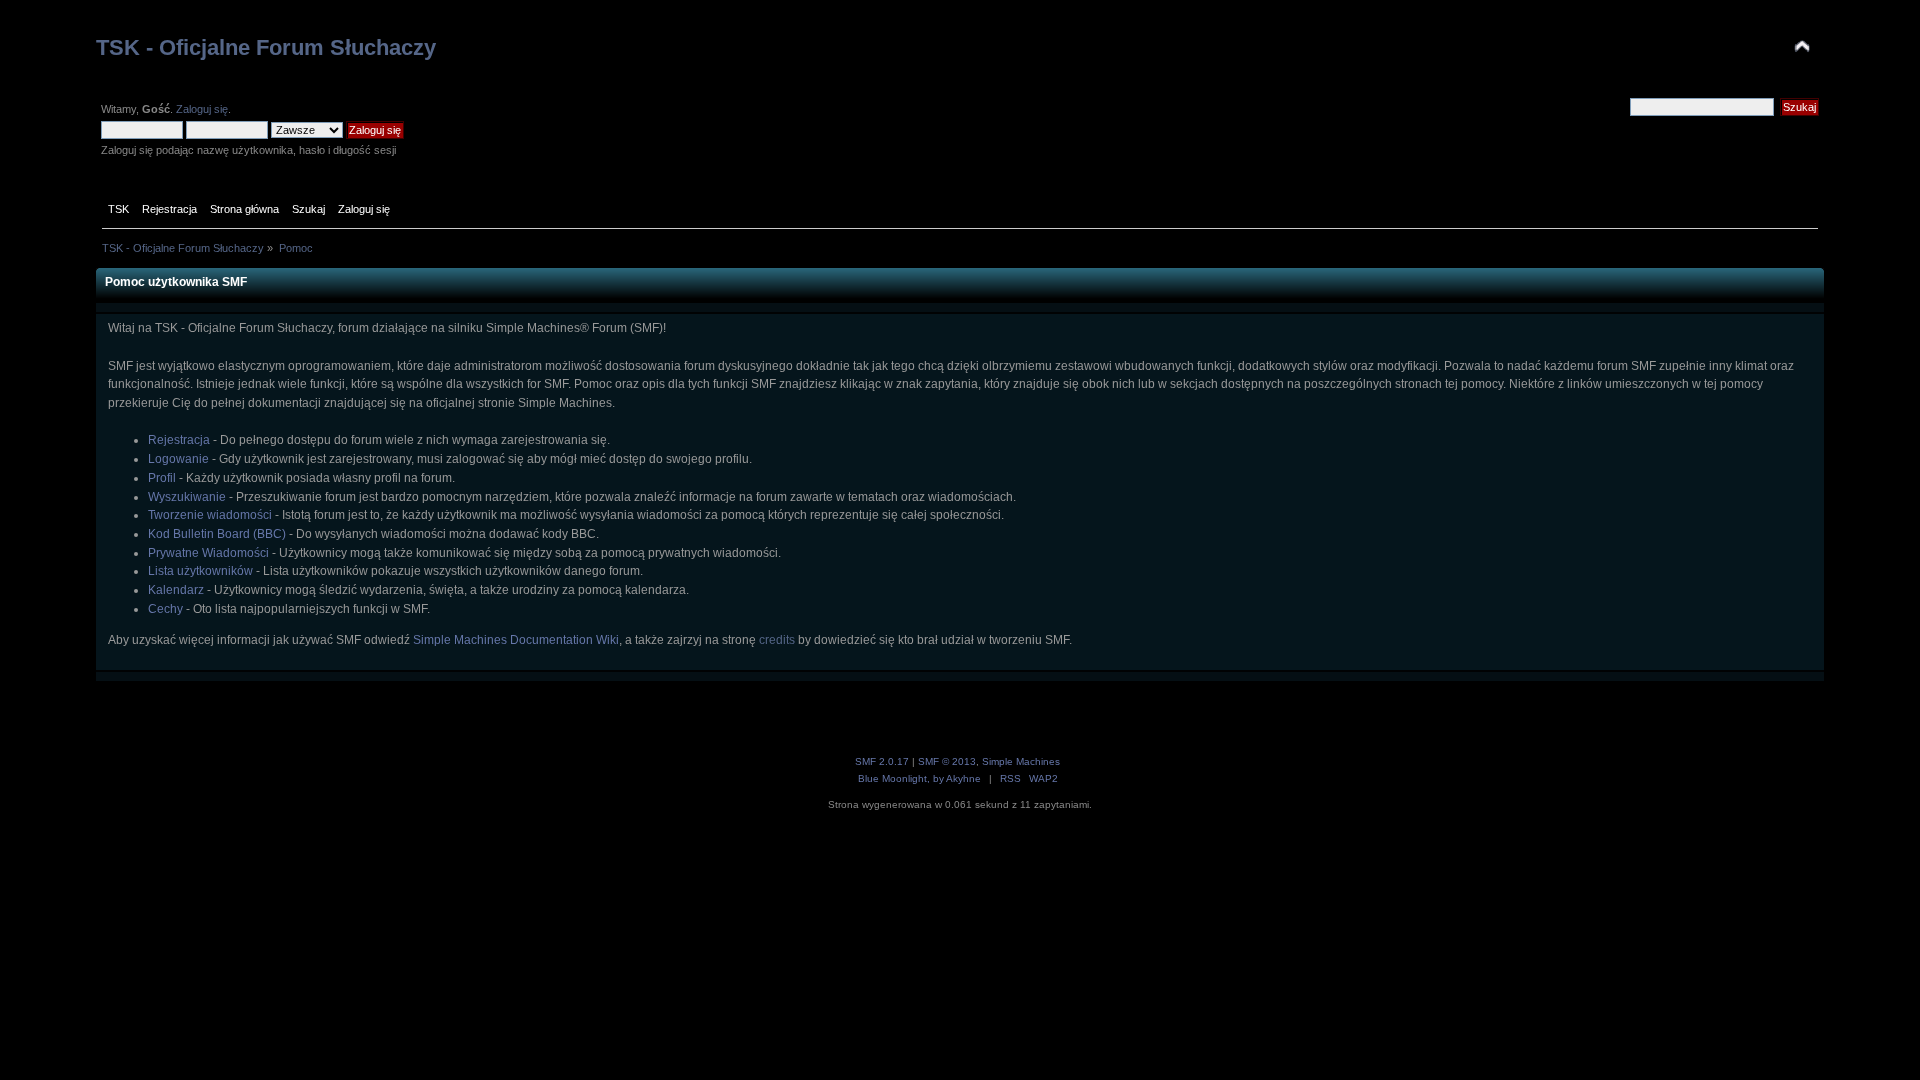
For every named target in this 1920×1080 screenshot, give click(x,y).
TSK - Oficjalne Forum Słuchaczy (266, 47)
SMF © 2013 (947, 761)
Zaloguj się (202, 109)
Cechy (165, 609)
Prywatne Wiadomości (208, 553)
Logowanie (178, 459)
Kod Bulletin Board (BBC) (217, 534)
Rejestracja (179, 440)
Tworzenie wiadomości (210, 515)
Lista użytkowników (200, 571)
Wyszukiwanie (187, 497)
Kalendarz (176, 590)
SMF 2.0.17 (882, 761)
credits (777, 640)
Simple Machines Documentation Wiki (516, 640)
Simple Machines (1021, 761)
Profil (162, 478)
